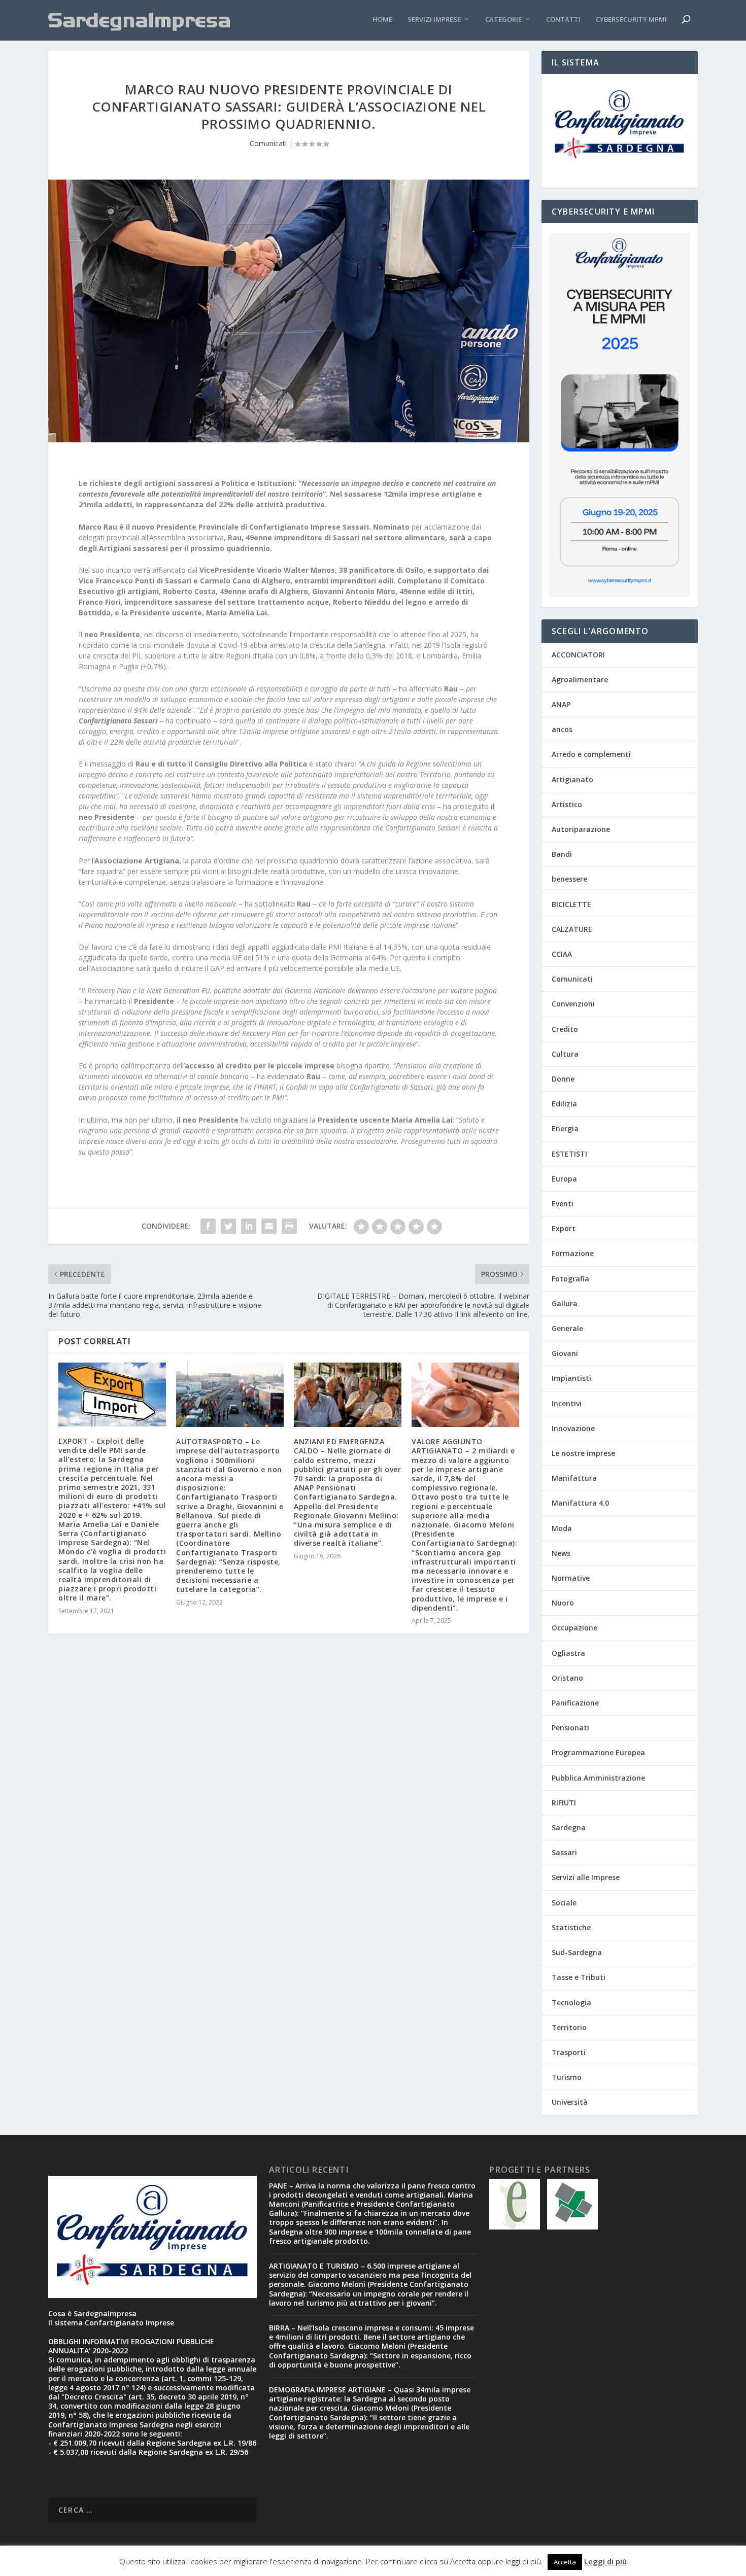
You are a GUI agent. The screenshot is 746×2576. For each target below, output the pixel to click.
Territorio (569, 2027)
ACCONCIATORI (578, 655)
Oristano (567, 1678)
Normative (571, 1578)
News (561, 1553)
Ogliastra (568, 1653)
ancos (562, 729)
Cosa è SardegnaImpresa (92, 2313)
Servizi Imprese (434, 20)
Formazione (573, 1253)
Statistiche (571, 1927)
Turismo (567, 2077)
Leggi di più (605, 2561)
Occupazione (574, 1628)
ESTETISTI (569, 1154)
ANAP (561, 704)
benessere (569, 879)
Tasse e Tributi (579, 1977)
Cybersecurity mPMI (631, 20)
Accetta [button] (565, 2562)
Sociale (564, 1903)
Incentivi (567, 1403)
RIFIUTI (564, 1803)
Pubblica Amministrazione (598, 1778)
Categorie (503, 20)
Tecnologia (571, 2003)
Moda (562, 1528)
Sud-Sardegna (577, 1952)
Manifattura (574, 1478)
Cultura (565, 1054)
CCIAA (562, 954)
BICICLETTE (571, 904)
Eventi (563, 1204)
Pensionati (570, 1728)
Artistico (567, 804)
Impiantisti (571, 1378)
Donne (563, 1079)
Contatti (563, 20)
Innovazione (573, 1428)
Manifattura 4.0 (580, 1503)
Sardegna (569, 1827)
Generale (567, 1328)
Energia (565, 1128)
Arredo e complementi (591, 754)
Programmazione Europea (598, 1752)
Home (382, 20)
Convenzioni (573, 1004)
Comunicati (268, 143)
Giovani (565, 1353)
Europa (564, 1179)
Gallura (565, 1303)
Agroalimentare (580, 680)
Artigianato (572, 779)
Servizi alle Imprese (586, 1877)
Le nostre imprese (583, 1453)
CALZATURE (572, 929)
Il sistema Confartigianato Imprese (111, 2323)
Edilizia (564, 1104)
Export (564, 1228)
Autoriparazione (581, 829)
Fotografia (570, 1279)
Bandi (562, 854)
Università (570, 2102)
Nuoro (563, 1603)
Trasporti (569, 2052)
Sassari (564, 1852)
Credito (565, 1029)
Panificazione (575, 1703)
